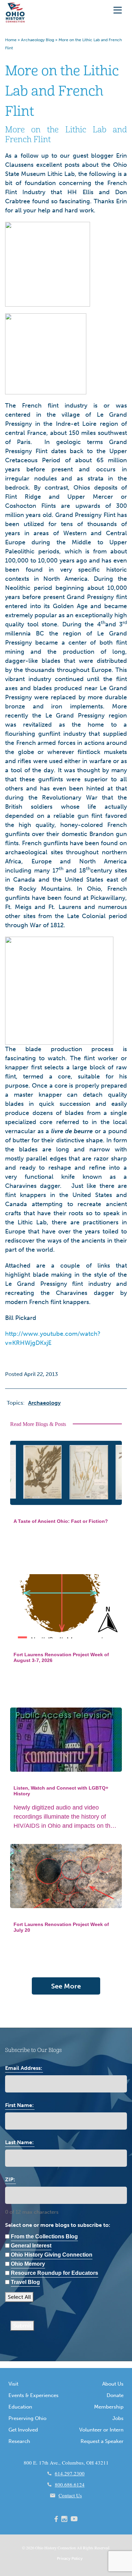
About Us (113, 2384)
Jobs (118, 2418)
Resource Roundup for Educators (54, 2273)
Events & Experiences (34, 2395)
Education (20, 2407)
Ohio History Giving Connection (52, 2255)
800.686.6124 (70, 2484)
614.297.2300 (70, 2473)
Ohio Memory (28, 2264)
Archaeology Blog (38, 40)
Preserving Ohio (27, 2418)
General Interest (31, 2246)
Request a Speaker (102, 2441)
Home (11, 40)
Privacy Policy (70, 2558)
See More (66, 1986)
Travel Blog (25, 2282)
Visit (13, 2384)
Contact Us (70, 2495)
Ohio (39, 2548)
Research (19, 2441)
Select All (19, 2297)
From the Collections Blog (44, 2236)
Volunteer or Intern (101, 2430)
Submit (22, 2326)
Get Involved (23, 2430)
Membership (109, 2407)
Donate (115, 2395)
